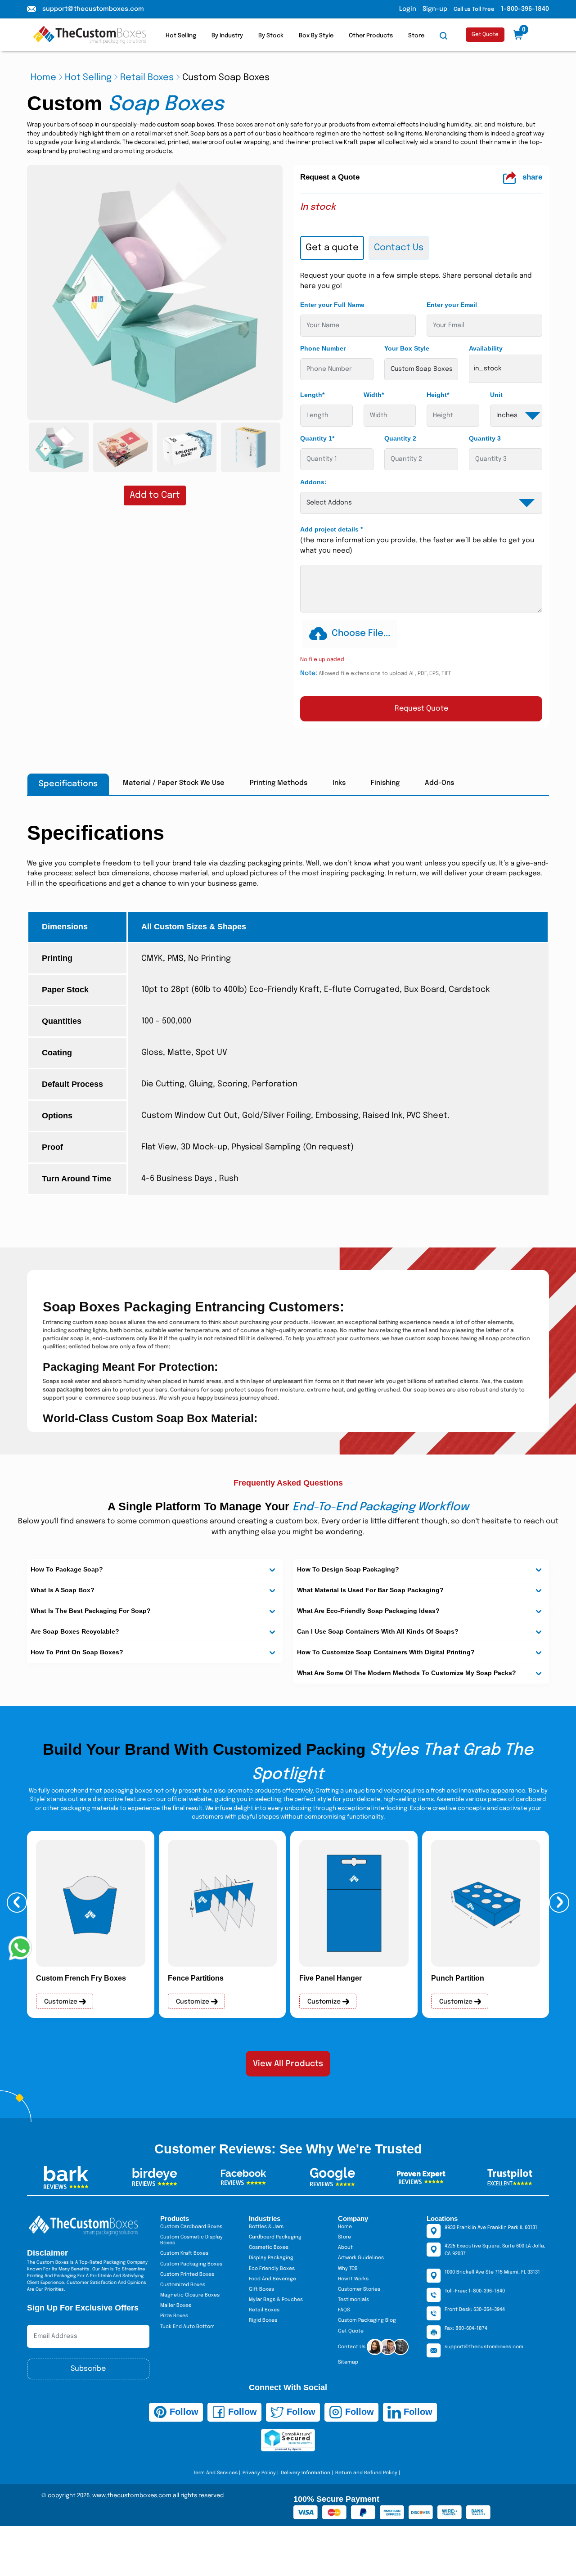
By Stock (271, 36)
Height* (438, 395)
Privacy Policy (259, 2473)
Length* (312, 395)
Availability (486, 348)
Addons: (313, 482)
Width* (374, 395)
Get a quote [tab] (332, 248)
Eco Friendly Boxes (272, 2269)
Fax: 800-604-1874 (466, 2328)
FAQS (344, 2310)
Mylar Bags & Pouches (276, 2300)
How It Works (353, 2279)
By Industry (227, 36)
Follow (183, 2412)
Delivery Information (306, 2473)
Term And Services (215, 2473)
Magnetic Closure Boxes (190, 2295)
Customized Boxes (183, 2285)
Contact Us (352, 2347)
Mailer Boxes (176, 2306)
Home (43, 78)
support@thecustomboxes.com (93, 9)
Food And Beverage (272, 2279)
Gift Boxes (261, 2289)
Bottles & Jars (266, 2227)
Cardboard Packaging (275, 2237)
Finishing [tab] (385, 783)
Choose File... (361, 633)
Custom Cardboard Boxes (191, 2227)
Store (416, 36)
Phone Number (323, 348)
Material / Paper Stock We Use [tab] (174, 783)
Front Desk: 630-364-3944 (475, 2310)
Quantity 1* (317, 438)
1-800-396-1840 (525, 9)
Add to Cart (155, 495)
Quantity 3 (485, 438)
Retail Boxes (147, 78)
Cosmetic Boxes (269, 2247)
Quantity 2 (400, 438)
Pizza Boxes (174, 2316)
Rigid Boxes (263, 2320)
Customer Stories (359, 2289)
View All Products (288, 2064)
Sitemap (348, 2362)
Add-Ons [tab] (439, 783)
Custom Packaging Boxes (191, 2264)
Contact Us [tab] (399, 248)
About (345, 2247)
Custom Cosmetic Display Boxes (191, 2240)
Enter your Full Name (332, 305)
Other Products (371, 36)
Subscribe (88, 2369)
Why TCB (348, 2269)
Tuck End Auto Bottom (187, 2327)
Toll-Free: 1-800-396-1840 (475, 2291)
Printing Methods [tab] (279, 783)
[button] (17, 1903)
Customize (62, 2002)
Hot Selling (181, 36)
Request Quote (421, 709)
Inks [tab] (339, 783)
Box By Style (316, 36)
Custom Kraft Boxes (184, 2253)
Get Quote (485, 35)
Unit (496, 395)
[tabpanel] (421, 496)
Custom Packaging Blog (367, 2320)
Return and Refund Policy (366, 2473)
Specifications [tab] (68, 784)
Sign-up (435, 9)
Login (408, 9)
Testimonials (353, 2300)
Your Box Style (407, 348)
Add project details (331, 529)
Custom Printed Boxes (187, 2274)
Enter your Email (452, 305)
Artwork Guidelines (361, 2258)
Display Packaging (271, 2258)
